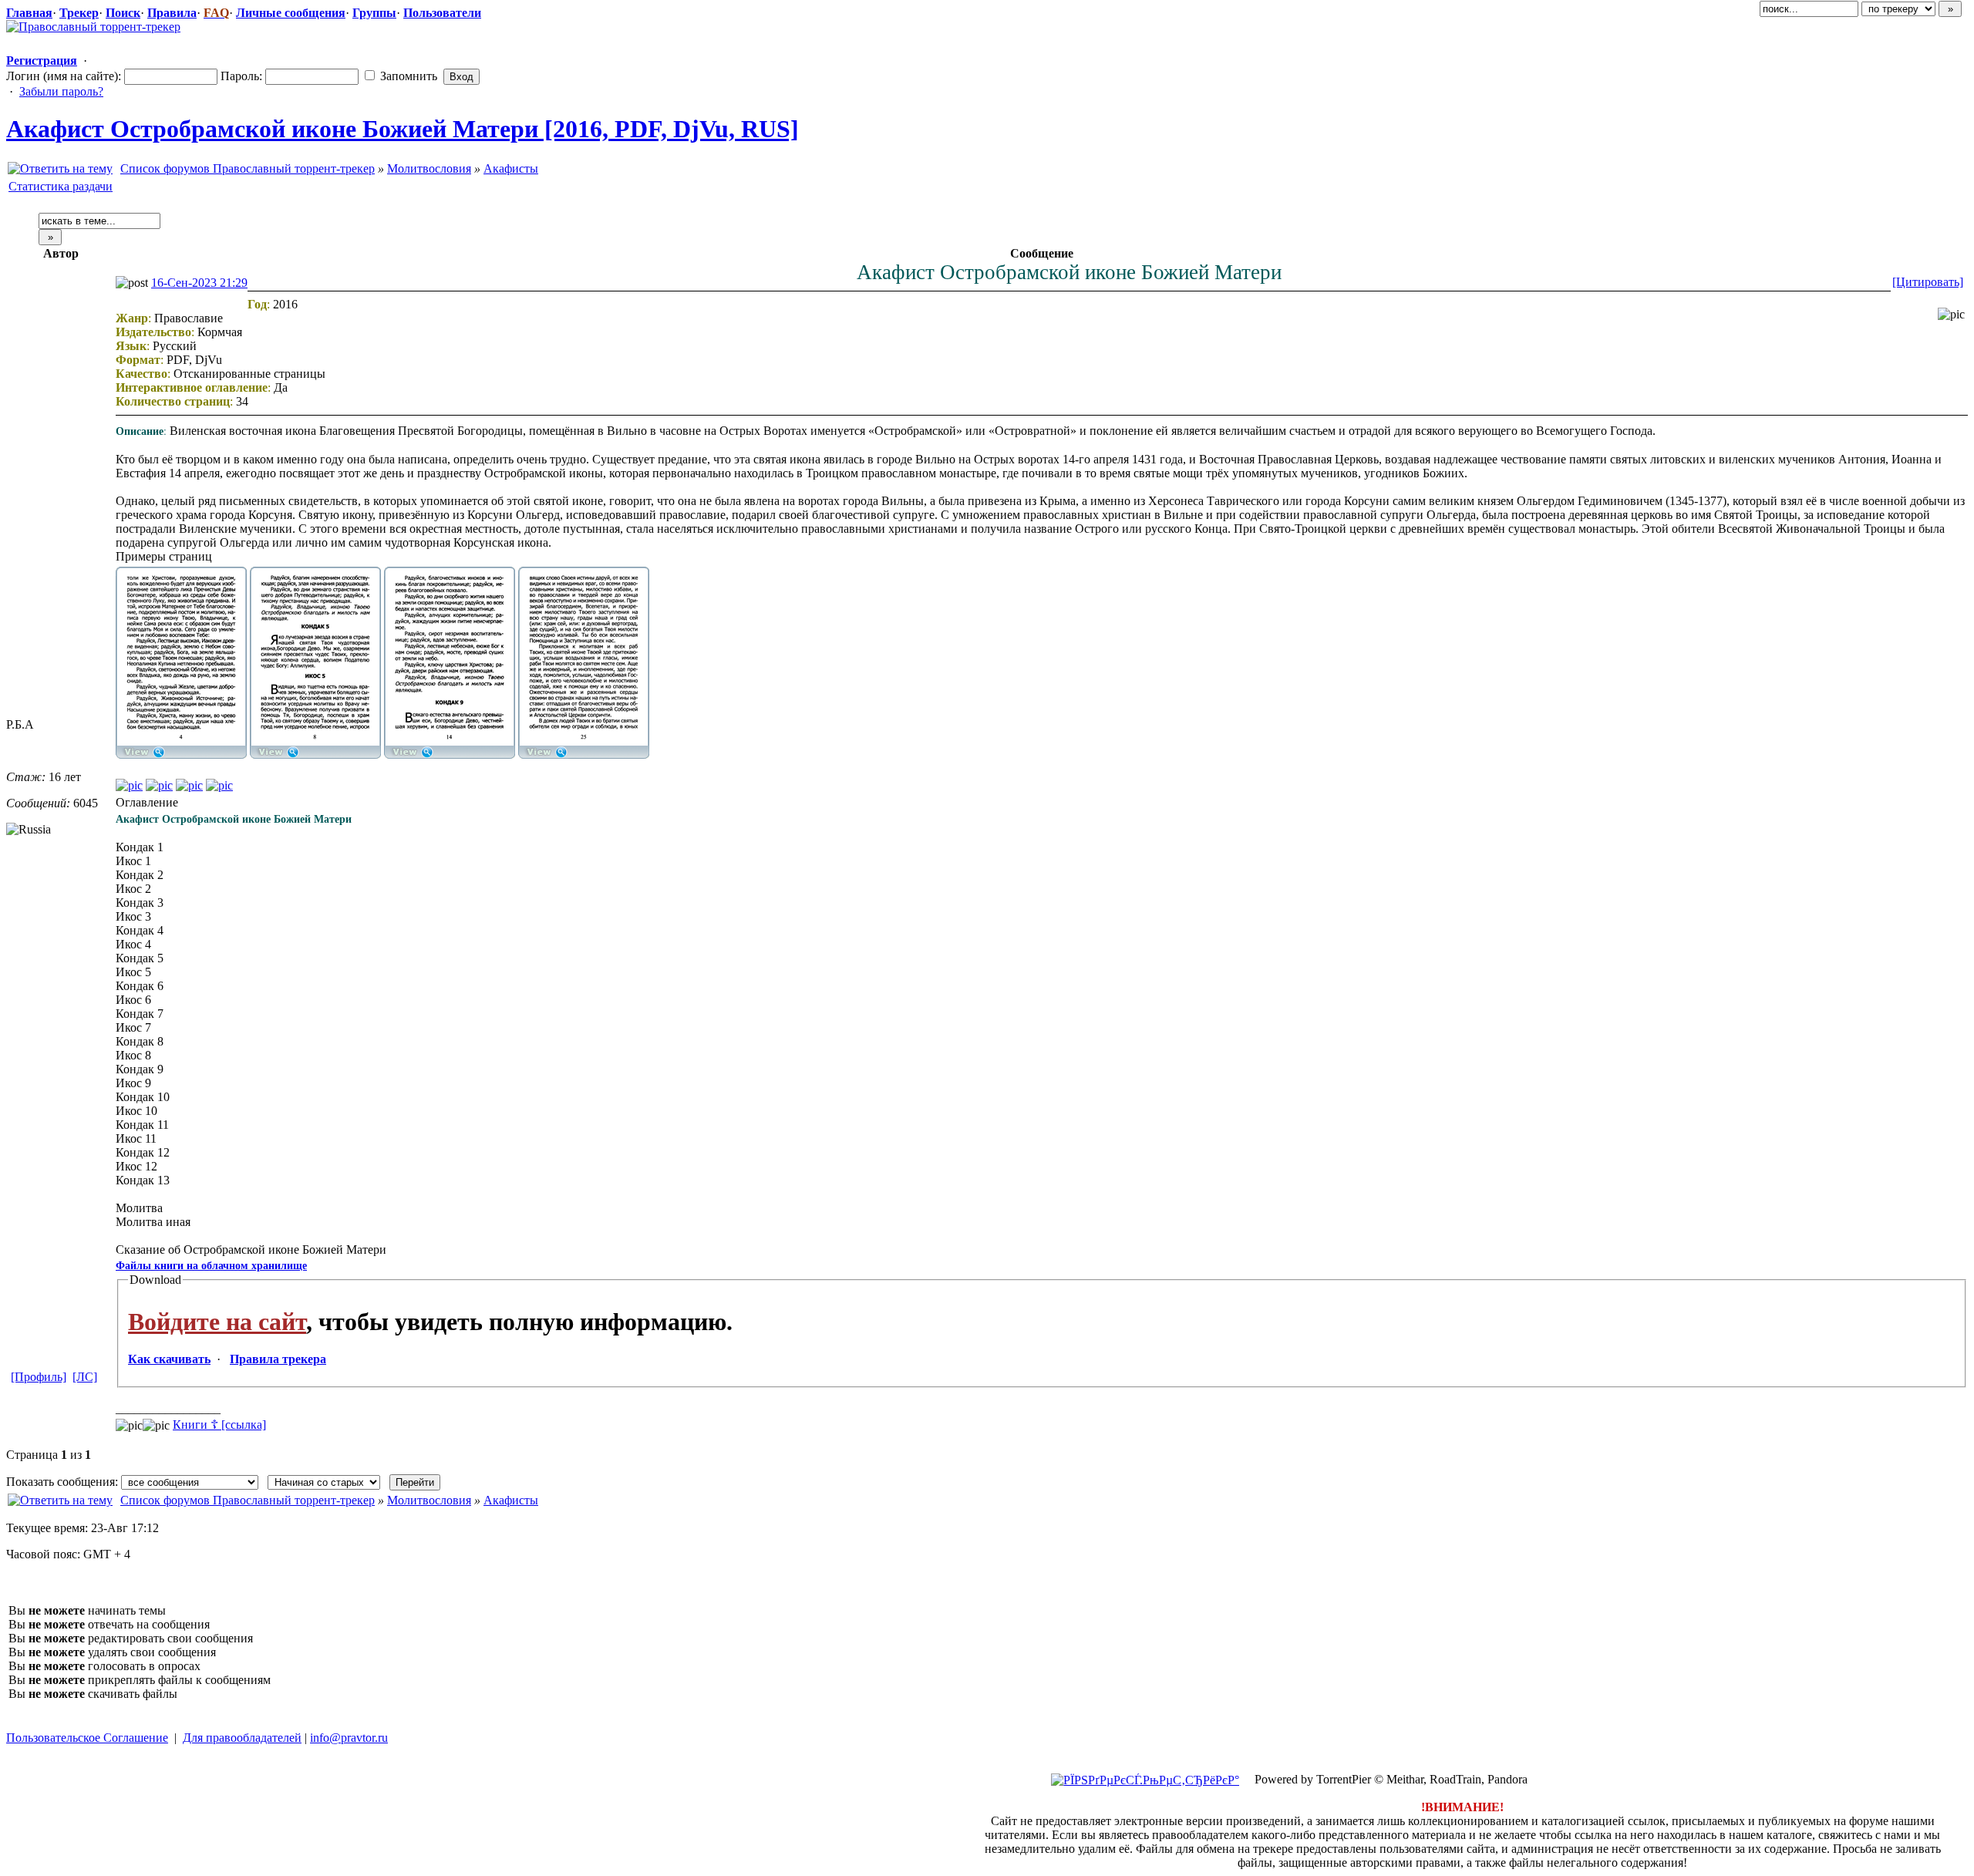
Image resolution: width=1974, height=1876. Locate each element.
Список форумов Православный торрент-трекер (248, 168)
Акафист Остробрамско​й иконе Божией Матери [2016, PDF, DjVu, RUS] (403, 129)
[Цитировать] (1928, 282)
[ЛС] (85, 1377)
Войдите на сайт (217, 1322)
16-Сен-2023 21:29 (199, 283)
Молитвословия (429, 168)
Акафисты (511, 168)
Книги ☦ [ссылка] (219, 1425)
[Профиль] (39, 1377)
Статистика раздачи (61, 186)
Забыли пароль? (61, 91)
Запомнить (407, 76)
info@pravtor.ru (349, 1738)
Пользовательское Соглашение (87, 1738)
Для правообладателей (242, 1738)
